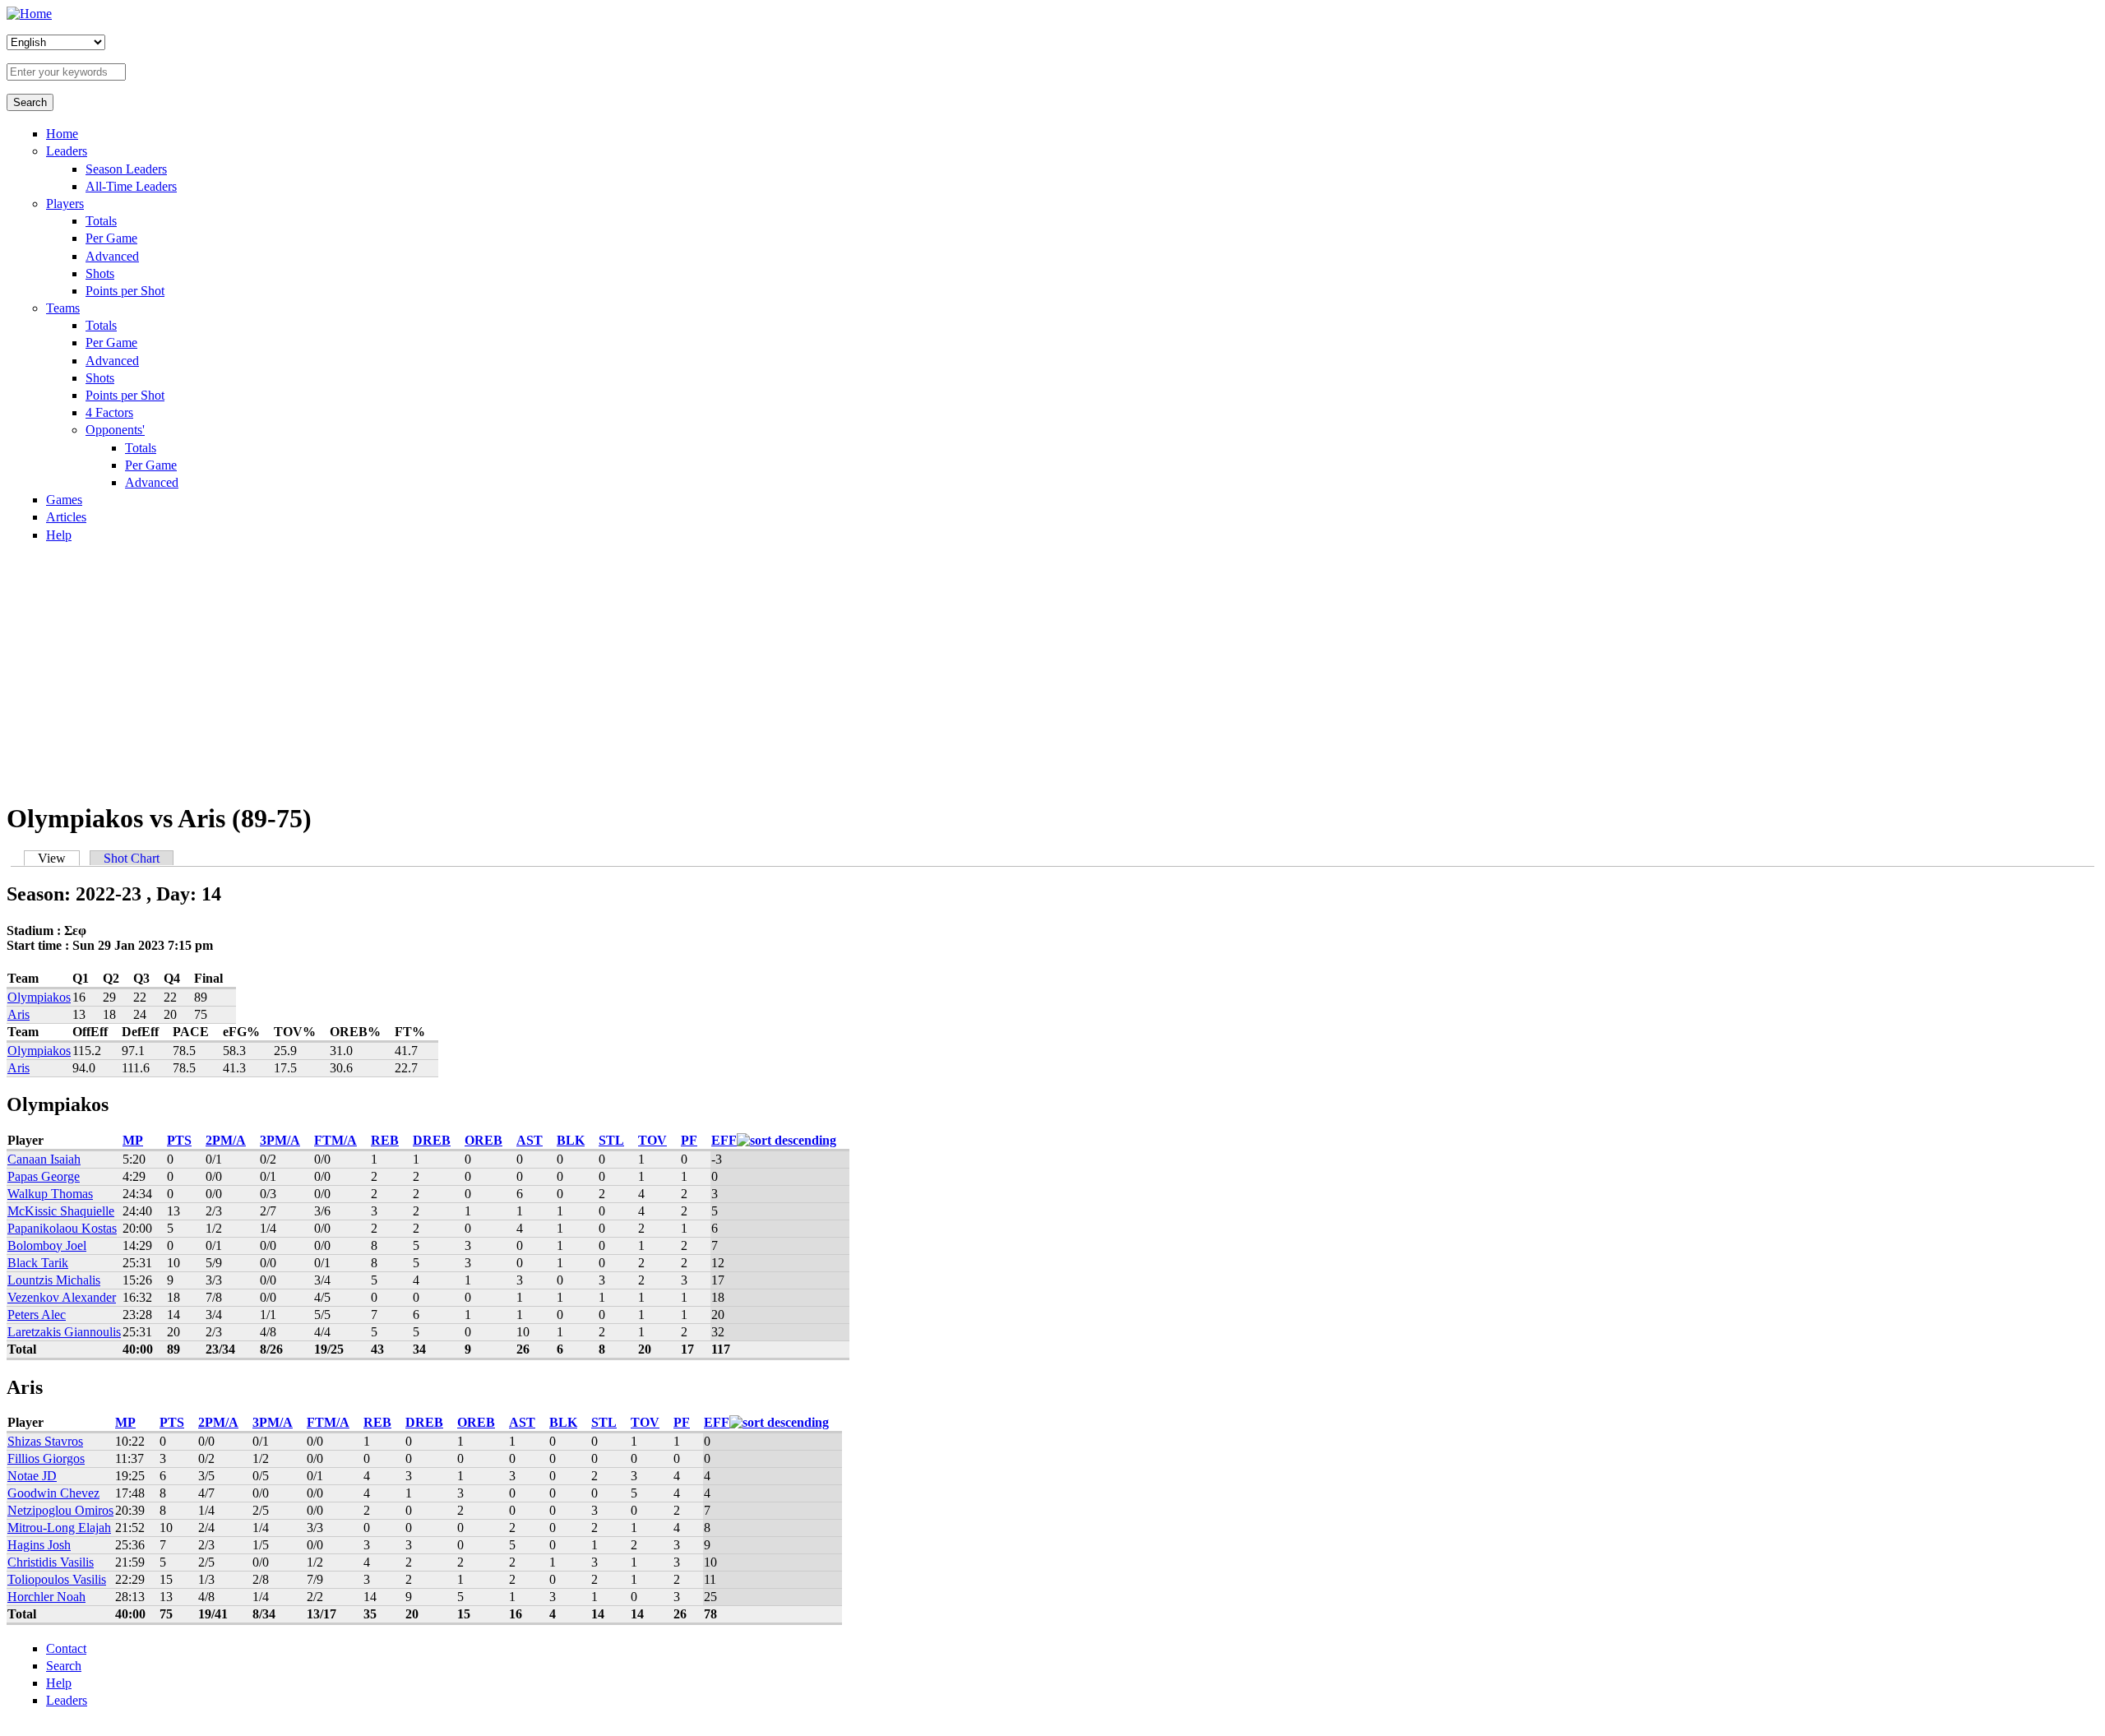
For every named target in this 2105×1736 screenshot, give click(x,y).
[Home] (29, 14)
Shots (100, 273)
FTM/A (335, 1140)
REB (385, 1140)
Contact (66, 1648)
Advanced (112, 256)
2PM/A (226, 1140)
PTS (179, 1140)
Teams (63, 308)
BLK (571, 1140)
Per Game (111, 238)
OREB (483, 1140)
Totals (101, 221)
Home (62, 134)
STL (611, 1140)
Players (65, 204)
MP (133, 1140)
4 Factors (109, 412)
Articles (66, 517)
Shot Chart (132, 858)
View (59, 858)
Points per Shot (125, 291)
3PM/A (280, 1140)
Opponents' (115, 430)
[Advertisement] (1052, 671)
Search (64, 1666)
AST (530, 1140)
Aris (19, 1014)
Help (59, 535)
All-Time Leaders (131, 186)
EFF (724, 1140)
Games (64, 500)
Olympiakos (39, 997)
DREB (432, 1140)
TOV (652, 1140)
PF (689, 1140)
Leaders (67, 151)
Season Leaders (126, 169)
